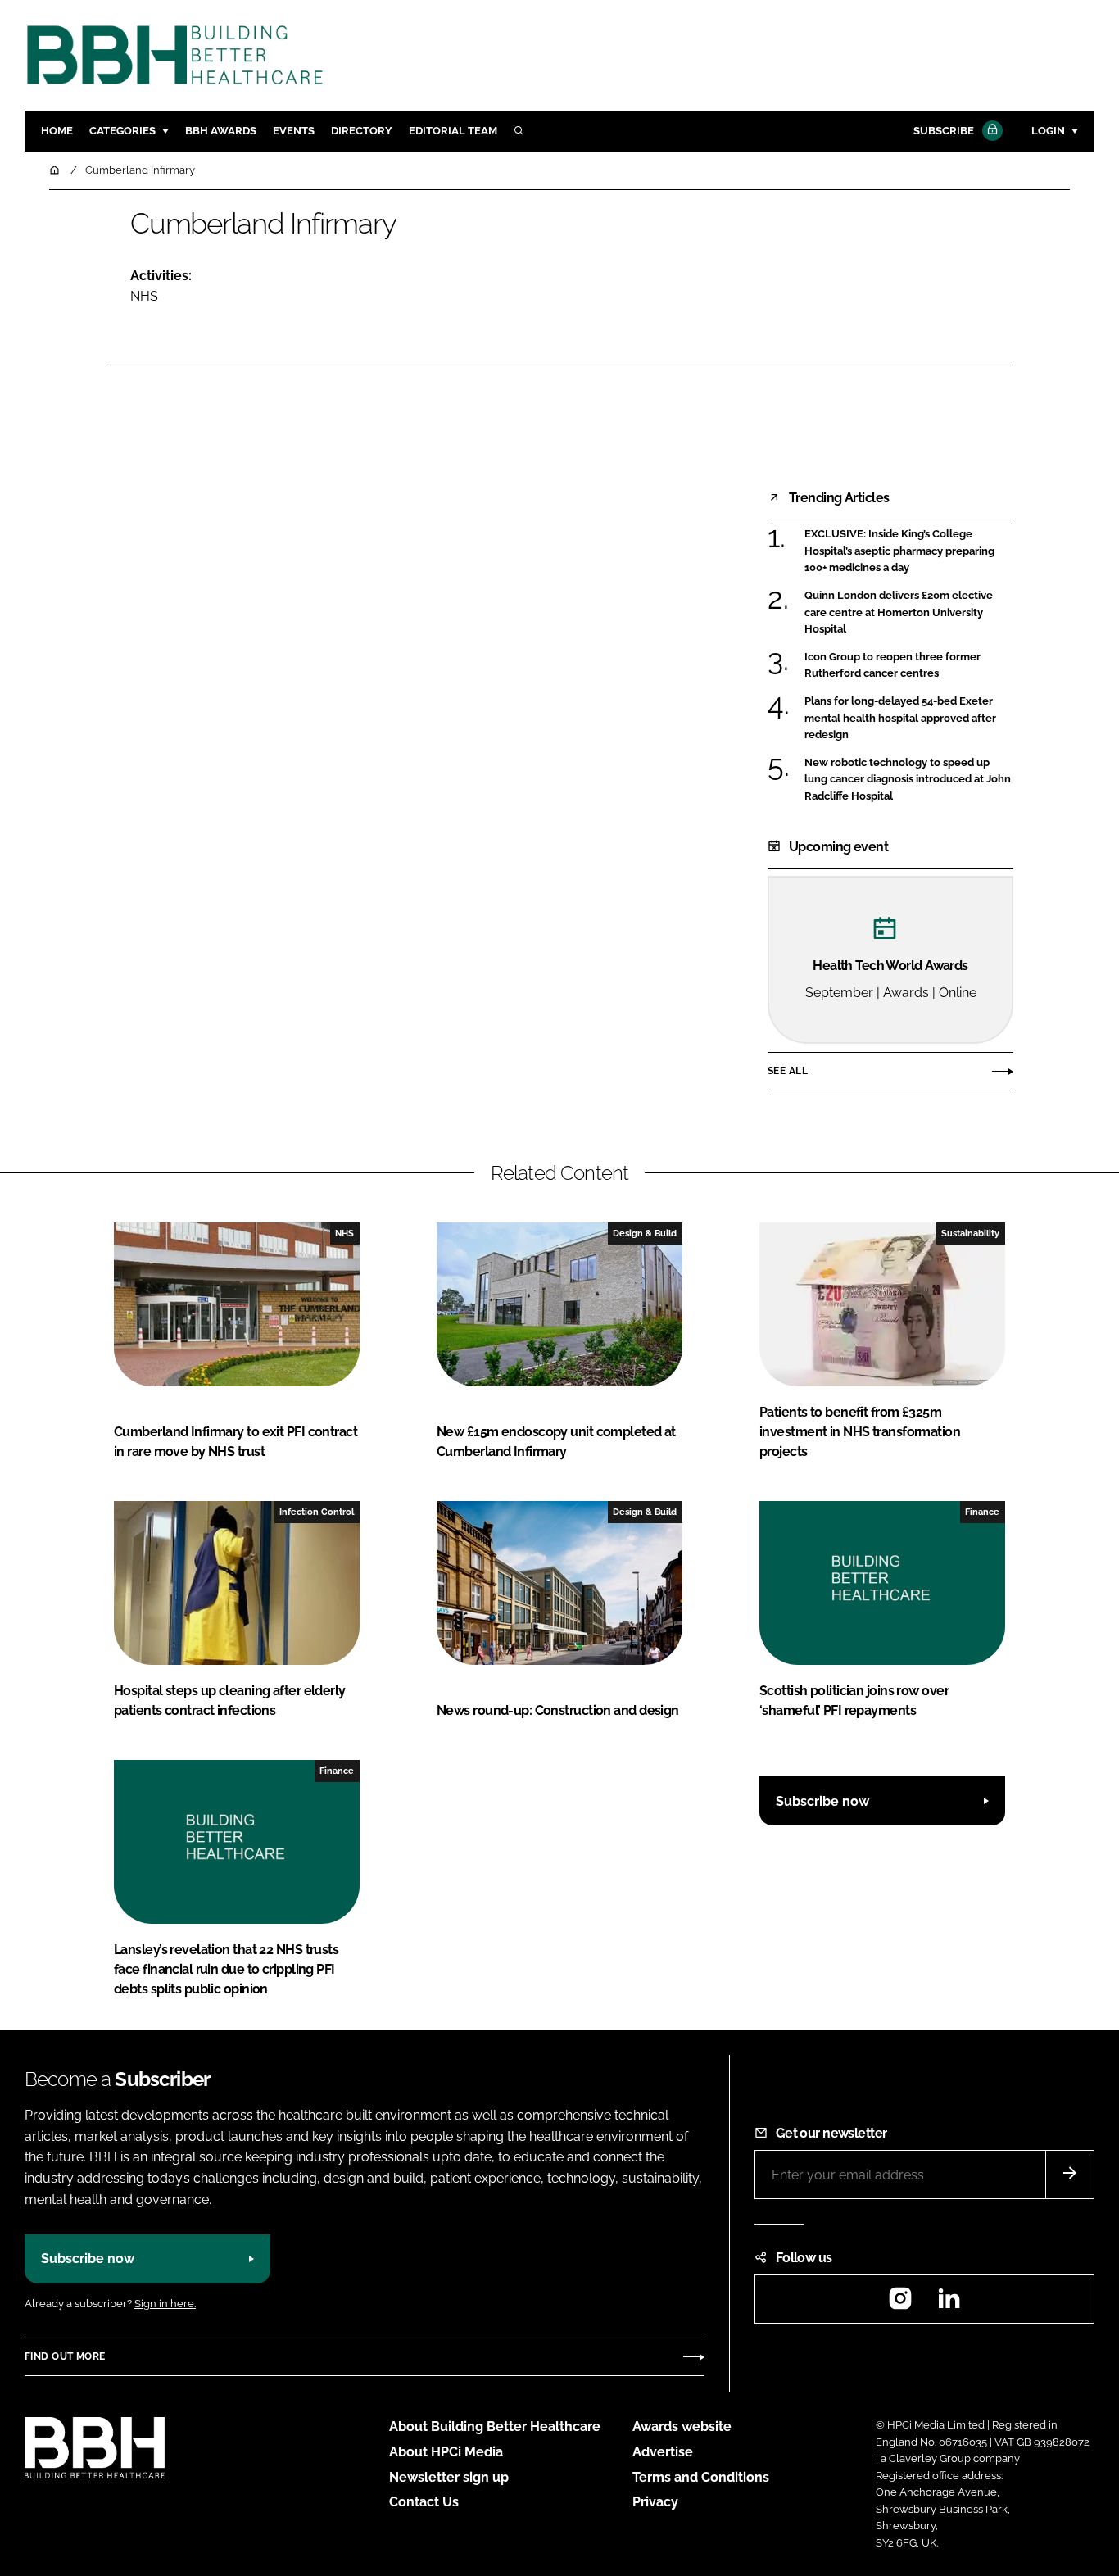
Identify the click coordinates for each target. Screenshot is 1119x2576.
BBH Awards (221, 131)
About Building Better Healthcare (495, 2426)
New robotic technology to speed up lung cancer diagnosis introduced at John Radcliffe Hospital (908, 780)
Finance (982, 1512)
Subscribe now (822, 1801)
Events (294, 131)
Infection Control (317, 1512)
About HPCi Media (446, 2452)
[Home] (56, 170)
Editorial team (453, 131)
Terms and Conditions (701, 2477)
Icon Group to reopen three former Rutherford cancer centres (892, 666)
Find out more (65, 2356)
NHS (144, 296)
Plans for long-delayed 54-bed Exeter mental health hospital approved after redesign (900, 718)
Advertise (663, 2452)
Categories (122, 131)
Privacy (655, 2502)
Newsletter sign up (449, 2477)
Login (1048, 131)
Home (57, 131)
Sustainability (970, 1233)
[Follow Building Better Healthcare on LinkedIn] (949, 2304)
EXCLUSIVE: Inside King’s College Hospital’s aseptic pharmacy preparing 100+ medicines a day (899, 551)
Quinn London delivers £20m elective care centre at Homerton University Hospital (899, 612)
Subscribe (944, 131)
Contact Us (424, 2502)
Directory (362, 131)
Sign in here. (165, 2304)
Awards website (682, 2426)
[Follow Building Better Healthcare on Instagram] (900, 2304)
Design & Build (645, 1233)
